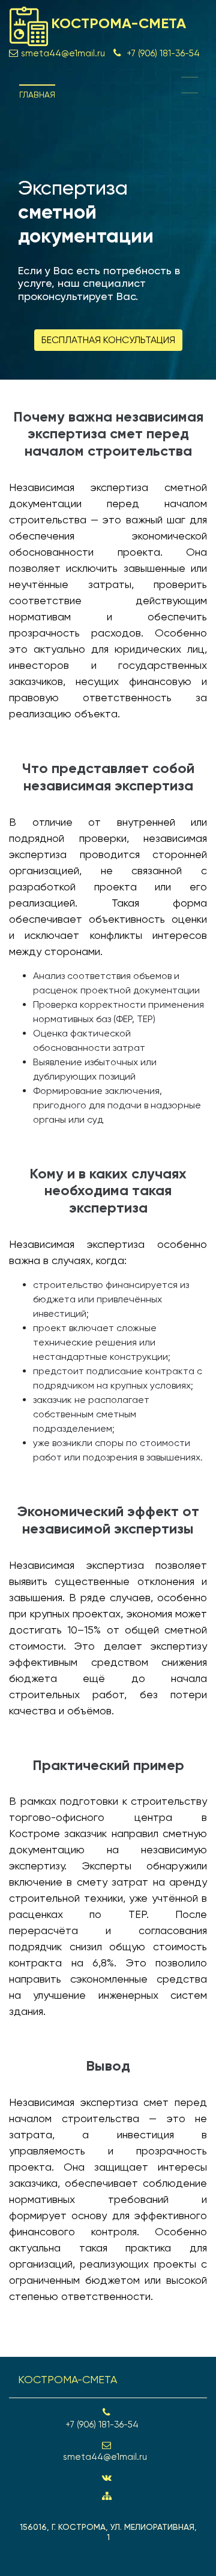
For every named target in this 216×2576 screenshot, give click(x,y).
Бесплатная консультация (108, 340)
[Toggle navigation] (190, 85)
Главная (37, 95)
